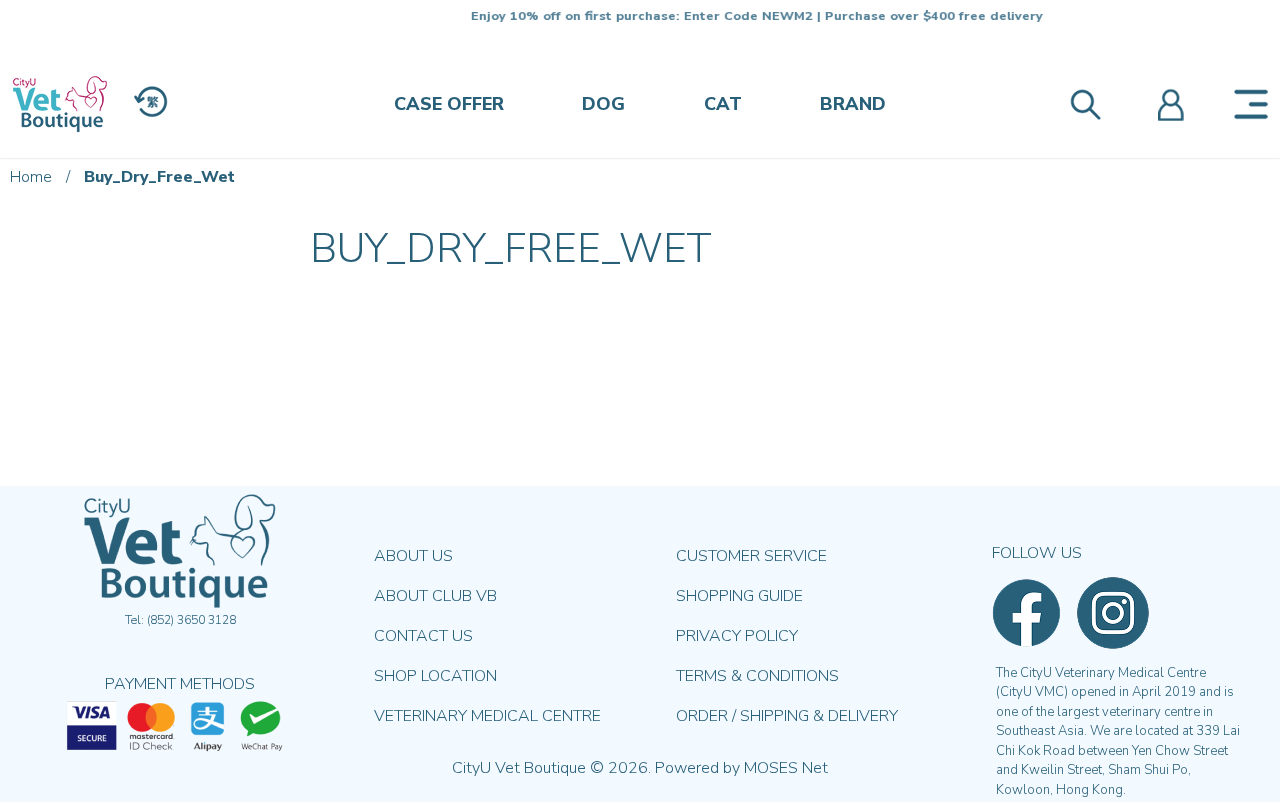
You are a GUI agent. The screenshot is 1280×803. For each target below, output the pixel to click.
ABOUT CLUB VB (435, 596)
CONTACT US (423, 636)
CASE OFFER (449, 104)
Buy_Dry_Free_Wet (159, 177)
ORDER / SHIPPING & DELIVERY (787, 716)
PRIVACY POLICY (737, 636)
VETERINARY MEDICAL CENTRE (487, 716)
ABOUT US (413, 556)
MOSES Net (786, 768)
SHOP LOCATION (435, 676)
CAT (723, 104)
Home (31, 177)
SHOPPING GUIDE (739, 596)
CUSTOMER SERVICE (751, 556)
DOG (603, 104)
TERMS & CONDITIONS (757, 676)
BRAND (853, 104)
